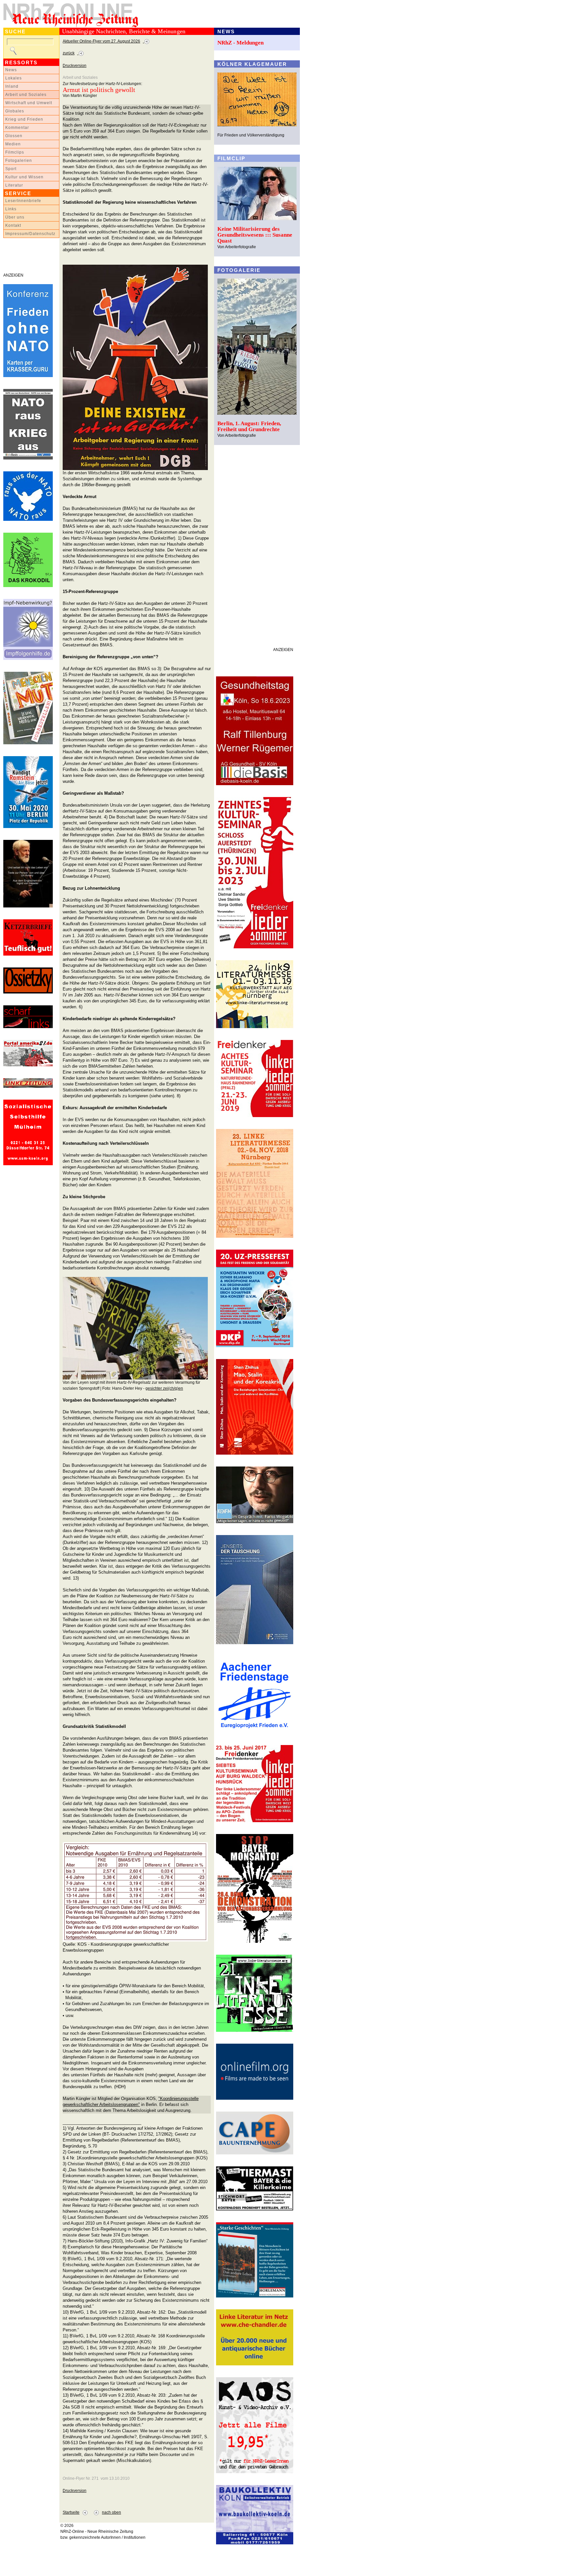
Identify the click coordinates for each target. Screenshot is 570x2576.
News (11, 70)
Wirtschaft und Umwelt (29, 103)
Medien (13, 144)
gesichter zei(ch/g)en (164, 1388)
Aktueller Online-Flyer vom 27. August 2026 (101, 41)
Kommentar (17, 128)
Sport (11, 169)
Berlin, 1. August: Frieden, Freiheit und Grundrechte (249, 426)
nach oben (111, 2512)
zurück (69, 53)
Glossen (14, 136)
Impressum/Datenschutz (30, 234)
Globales (15, 111)
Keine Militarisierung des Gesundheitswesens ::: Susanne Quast (255, 235)
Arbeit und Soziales (26, 95)
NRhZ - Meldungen (240, 43)
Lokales (14, 78)
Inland (12, 86)
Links (11, 209)
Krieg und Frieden (24, 119)
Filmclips (15, 152)
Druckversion (75, 66)
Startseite (71, 2512)
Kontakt (13, 225)
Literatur (14, 185)
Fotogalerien (19, 161)
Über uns (15, 217)
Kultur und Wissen (24, 177)
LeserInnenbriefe (23, 201)
